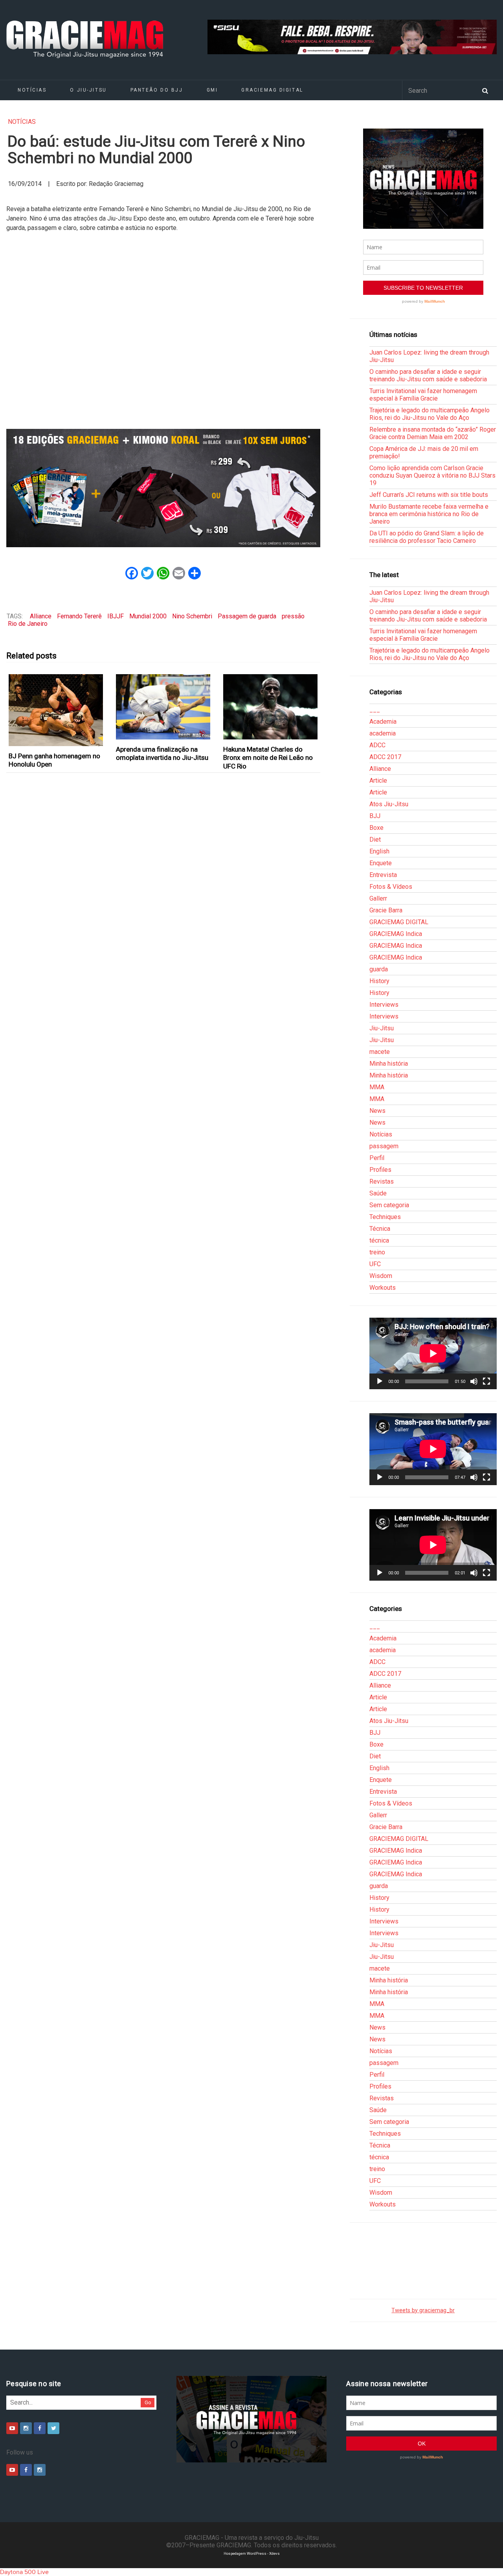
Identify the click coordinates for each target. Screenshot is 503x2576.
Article (378, 781)
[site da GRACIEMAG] (163, 488)
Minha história (389, 1064)
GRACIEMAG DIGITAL (272, 90)
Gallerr (378, 898)
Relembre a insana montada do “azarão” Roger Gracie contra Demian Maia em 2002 (433, 433)
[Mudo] (474, 1381)
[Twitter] (53, 2428)
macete (380, 1052)
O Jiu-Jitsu (88, 90)
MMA (377, 1087)
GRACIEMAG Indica (396, 934)
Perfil (377, 1158)
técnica (379, 1240)
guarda (379, 969)
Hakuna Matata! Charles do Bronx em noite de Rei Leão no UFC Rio (268, 758)
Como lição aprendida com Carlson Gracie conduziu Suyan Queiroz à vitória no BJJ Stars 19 (432, 475)
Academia (383, 722)
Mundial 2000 (148, 616)
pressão (293, 616)
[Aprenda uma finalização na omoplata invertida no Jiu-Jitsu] (163, 707)
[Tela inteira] (486, 1381)
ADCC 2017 (385, 757)
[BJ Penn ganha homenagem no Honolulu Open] (56, 710)
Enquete (381, 863)
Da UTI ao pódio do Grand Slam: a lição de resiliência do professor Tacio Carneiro (427, 537)
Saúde (378, 1193)
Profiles (380, 1170)
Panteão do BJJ (157, 90)
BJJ (375, 816)
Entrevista (383, 875)
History (379, 981)
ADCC (377, 745)
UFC (375, 1264)
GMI (212, 90)
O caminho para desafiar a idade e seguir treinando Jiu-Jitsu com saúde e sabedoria (428, 375)
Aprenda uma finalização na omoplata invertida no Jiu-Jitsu (162, 753)
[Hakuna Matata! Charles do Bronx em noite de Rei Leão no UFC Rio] (271, 707)
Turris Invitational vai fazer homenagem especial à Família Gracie (423, 395)
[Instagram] (26, 2428)
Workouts (383, 1288)
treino (377, 1252)
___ (375, 710)
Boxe (376, 828)
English (379, 851)
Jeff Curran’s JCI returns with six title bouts (429, 495)
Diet (375, 839)
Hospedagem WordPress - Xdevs (252, 2553)
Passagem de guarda (247, 616)
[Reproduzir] (380, 1381)
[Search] (485, 90)
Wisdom (381, 1276)
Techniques (385, 1217)
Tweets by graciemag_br (423, 2310)
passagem (384, 1146)
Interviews (384, 1005)
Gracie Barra (386, 910)
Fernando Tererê (79, 616)
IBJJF (116, 616)
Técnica (380, 1229)
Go (148, 2402)
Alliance (41, 616)
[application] (433, 1353)
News (377, 1111)
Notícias (32, 90)
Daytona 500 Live (24, 2572)
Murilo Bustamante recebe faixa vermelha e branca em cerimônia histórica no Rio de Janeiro (429, 514)
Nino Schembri (192, 616)
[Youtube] (12, 2428)
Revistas (382, 1181)
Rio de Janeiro (28, 624)
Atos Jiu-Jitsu (389, 804)
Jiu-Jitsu (382, 1028)
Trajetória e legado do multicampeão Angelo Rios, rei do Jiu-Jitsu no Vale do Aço (430, 414)
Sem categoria (389, 1205)
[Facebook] (40, 2428)
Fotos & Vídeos (391, 887)
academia (383, 733)
